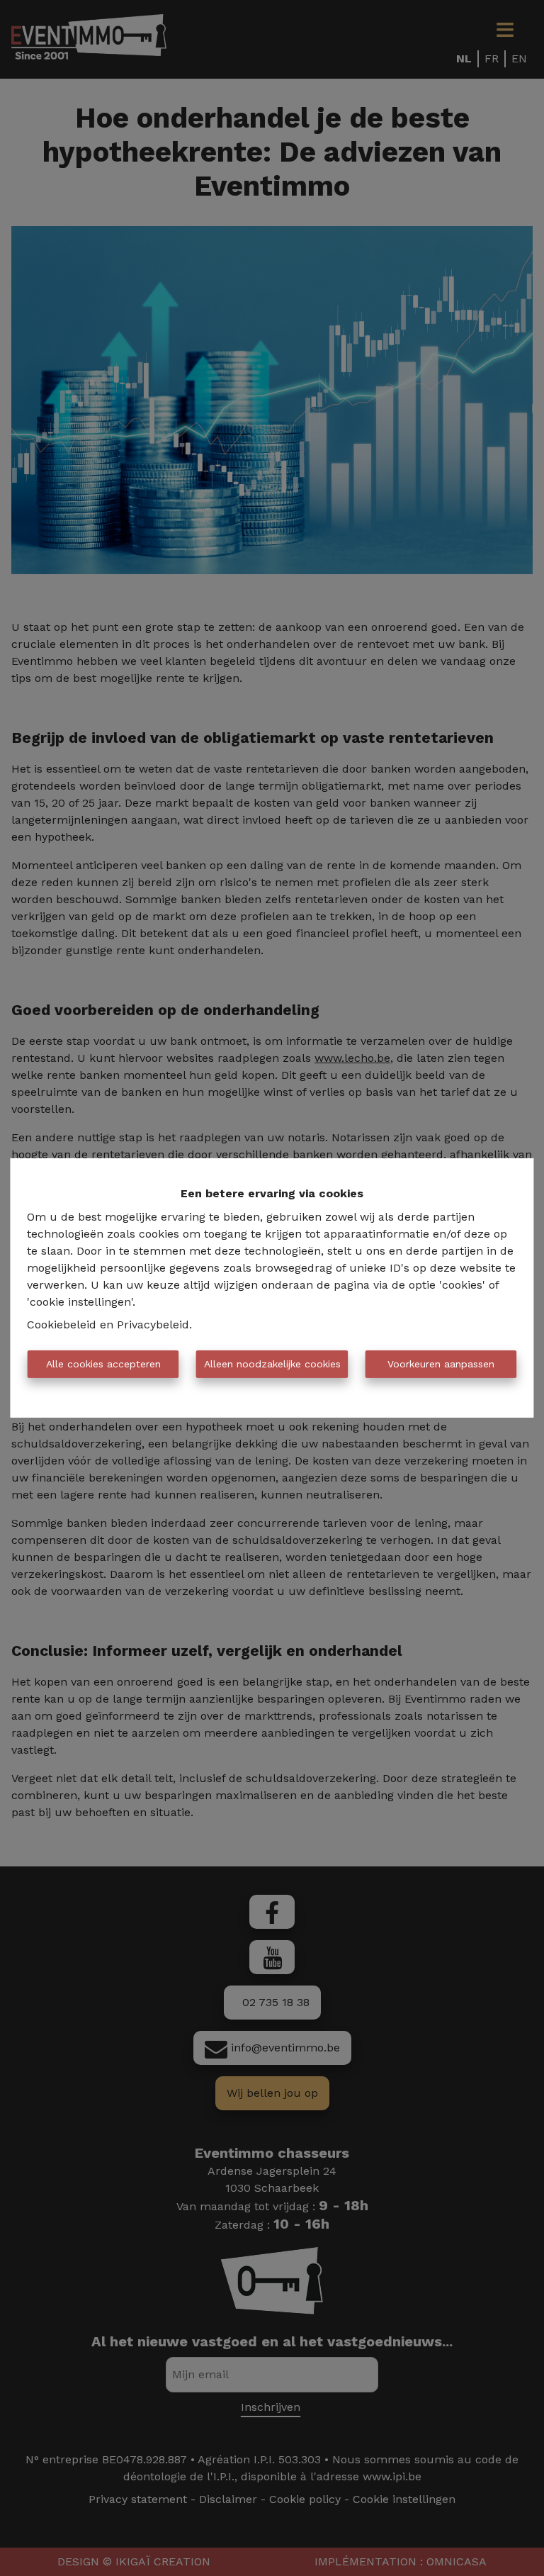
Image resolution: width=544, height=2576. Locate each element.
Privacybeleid (153, 1325)
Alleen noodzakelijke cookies (272, 1364)
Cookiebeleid (62, 1325)
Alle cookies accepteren (103, 1364)
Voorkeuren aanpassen (441, 1364)
